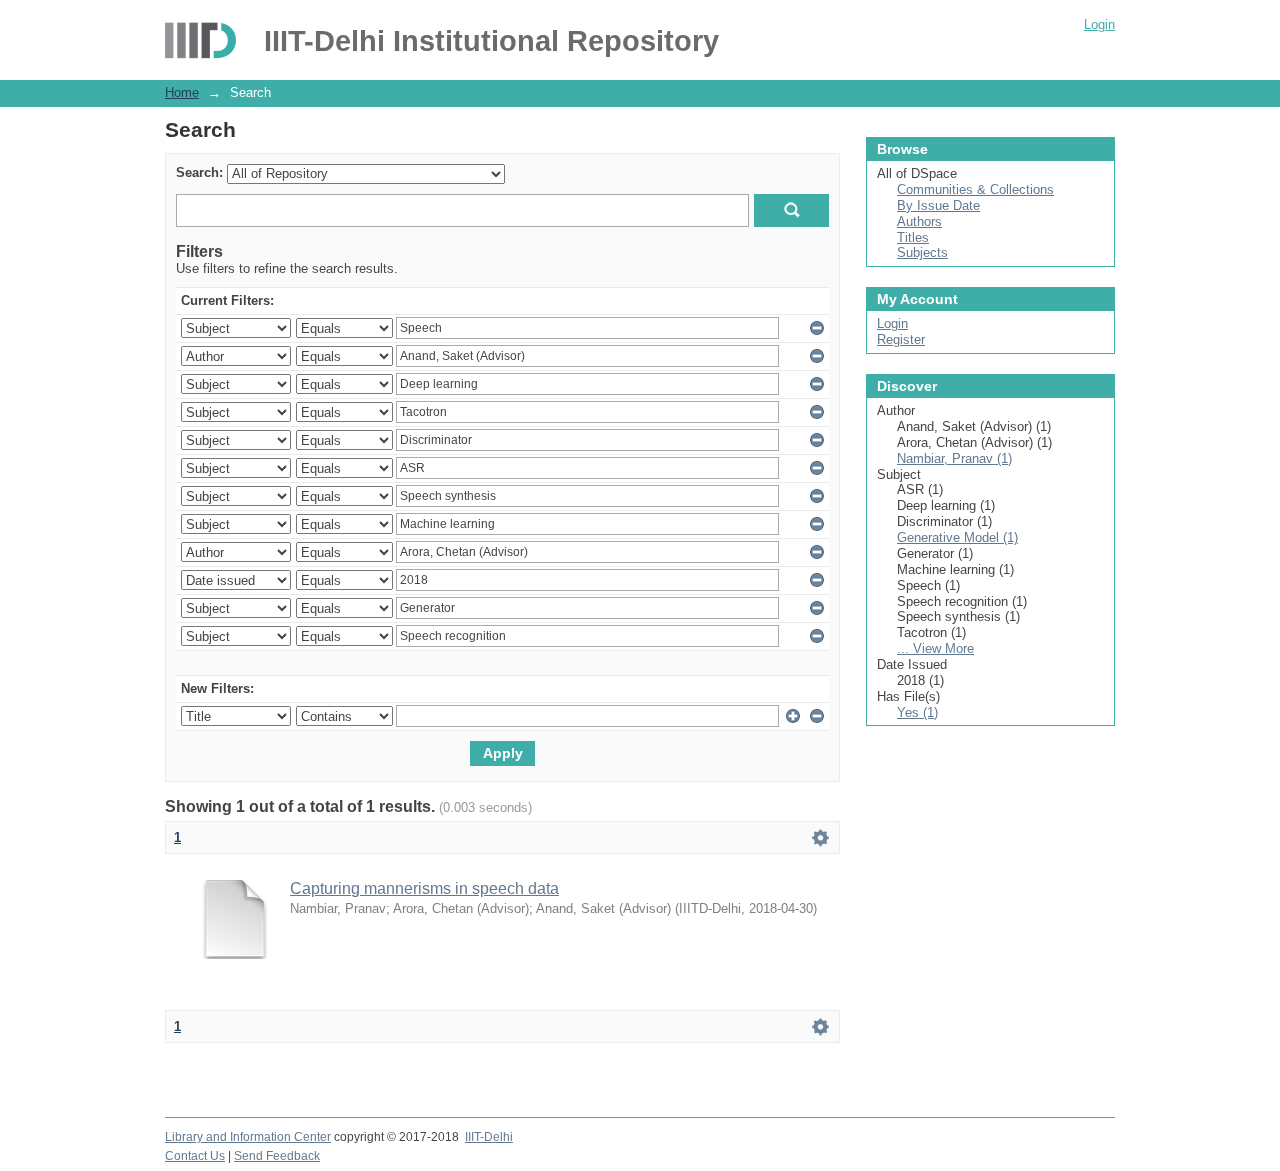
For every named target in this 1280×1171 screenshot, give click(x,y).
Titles (913, 237)
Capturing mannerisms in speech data (424, 888)
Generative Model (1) (957, 537)
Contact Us (195, 1156)
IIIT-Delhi (489, 1137)
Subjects (922, 252)
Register (901, 339)
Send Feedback (277, 1156)
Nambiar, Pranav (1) (954, 458)
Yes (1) (917, 712)
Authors (919, 221)
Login (1099, 24)
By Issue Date (938, 205)
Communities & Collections (975, 189)
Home (182, 92)
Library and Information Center (248, 1137)
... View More (935, 648)
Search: (199, 172)
